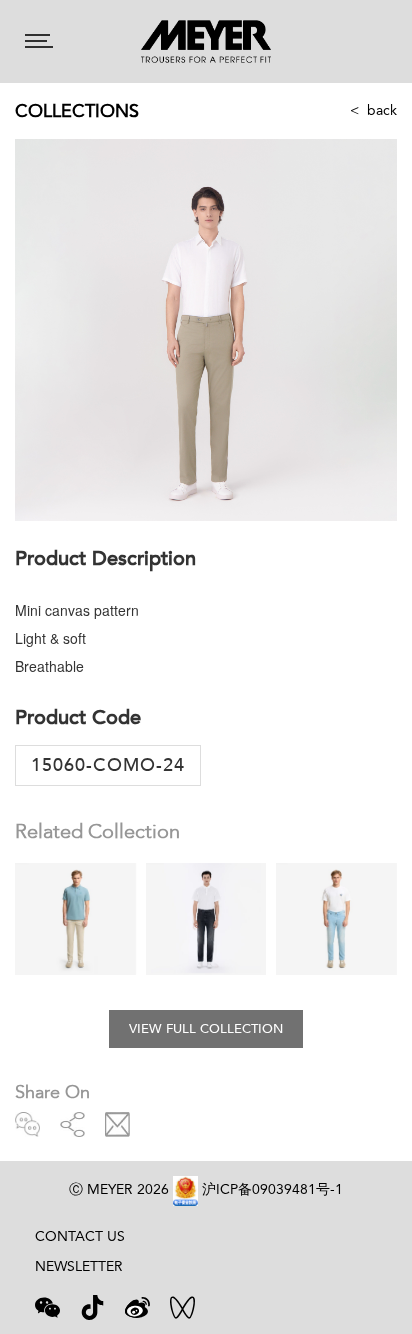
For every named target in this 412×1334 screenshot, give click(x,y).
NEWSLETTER (79, 1266)
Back (382, 110)
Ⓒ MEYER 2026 (119, 1189)
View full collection (206, 1029)
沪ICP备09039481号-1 (272, 1189)
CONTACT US (80, 1236)
